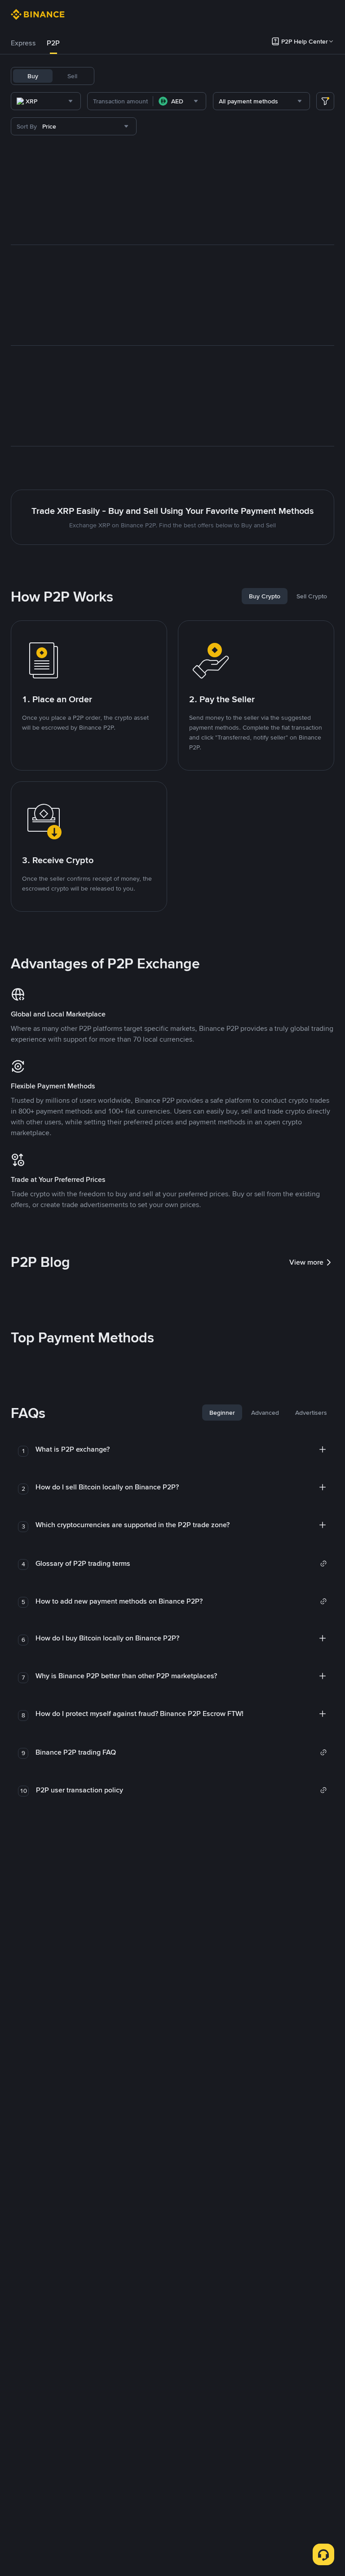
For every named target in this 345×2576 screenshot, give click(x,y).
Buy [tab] (33, 76)
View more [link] (306, 1262)
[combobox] (46, 101)
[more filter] (325, 101)
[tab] (23, 43)
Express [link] (23, 43)
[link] (181, 1564)
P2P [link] (53, 43)
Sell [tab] (72, 76)
